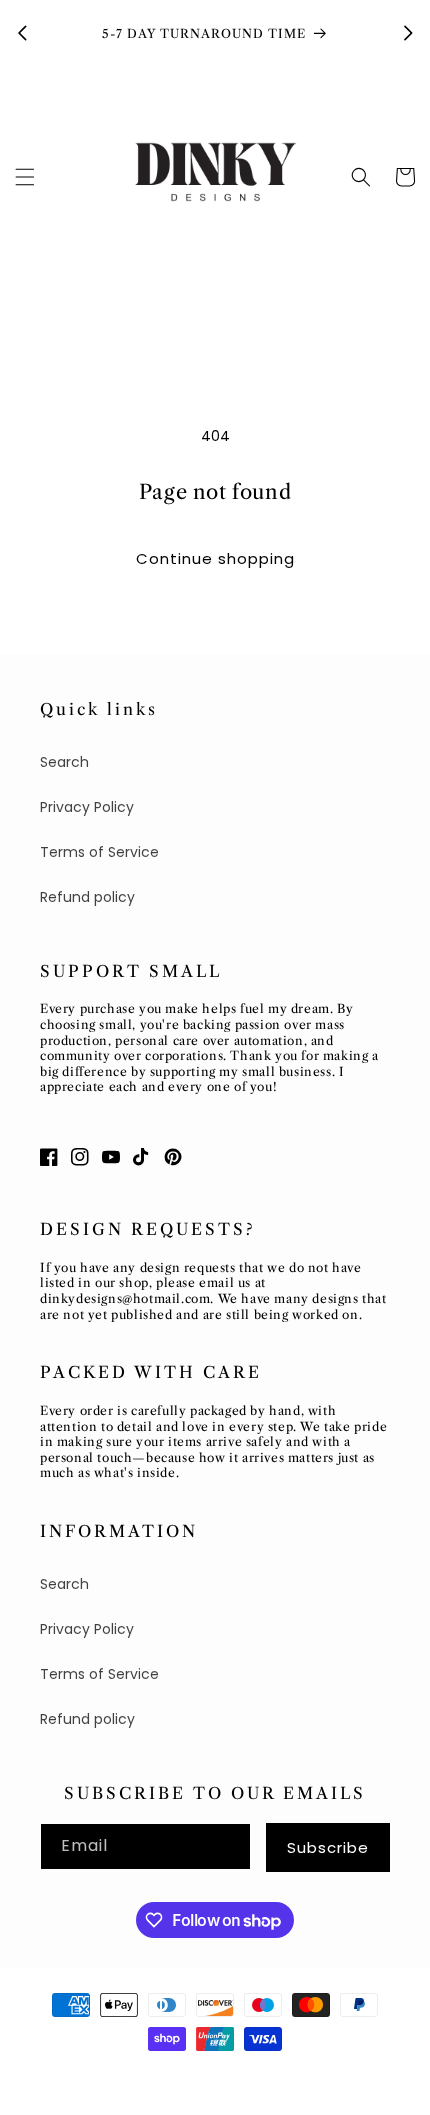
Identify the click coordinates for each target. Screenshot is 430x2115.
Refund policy (87, 897)
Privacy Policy (87, 807)
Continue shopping (215, 558)
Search (64, 762)
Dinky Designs (124, 2075)
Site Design (221, 2075)
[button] (25, 177)
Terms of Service (99, 852)
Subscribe (328, 1847)
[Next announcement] (408, 33)
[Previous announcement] (22, 33)
